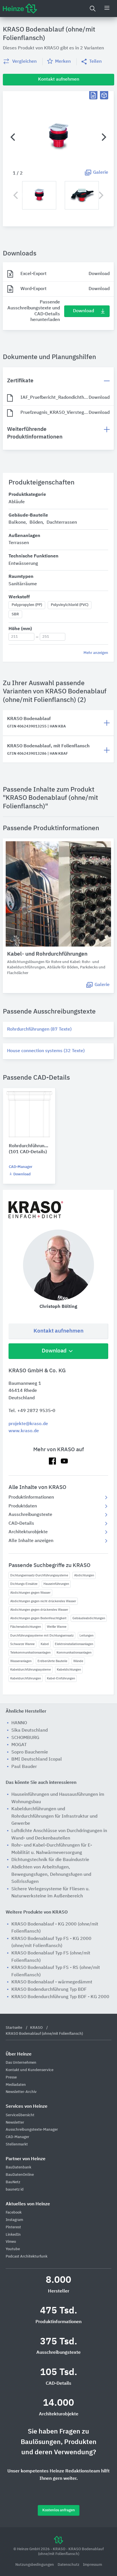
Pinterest (13, 2227)
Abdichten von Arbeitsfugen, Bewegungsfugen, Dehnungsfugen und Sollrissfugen (51, 1875)
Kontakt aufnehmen (58, 1331)
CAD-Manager (21, 1167)
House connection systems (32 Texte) (46, 1051)
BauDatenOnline (20, 2175)
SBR (15, 614)
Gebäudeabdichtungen (89, 1618)
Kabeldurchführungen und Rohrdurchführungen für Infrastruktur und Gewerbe (54, 1816)
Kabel (45, 1644)
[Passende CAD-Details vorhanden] (104, 95)
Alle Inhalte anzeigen (31, 1541)
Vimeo (11, 2242)
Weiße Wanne (57, 1627)
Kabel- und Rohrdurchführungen (47, 954)
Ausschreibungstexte (30, 1515)
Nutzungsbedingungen (35, 2565)
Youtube (13, 2249)
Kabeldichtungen (69, 1670)
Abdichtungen (84, 1575)
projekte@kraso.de (28, 1424)
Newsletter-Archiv (21, 2092)
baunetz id (15, 2190)
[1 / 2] (58, 137)
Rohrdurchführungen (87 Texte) (39, 1029)
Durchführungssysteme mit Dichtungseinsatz (42, 1636)
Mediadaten (16, 2085)
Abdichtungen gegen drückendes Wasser (39, 1610)
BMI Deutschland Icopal (37, 1759)
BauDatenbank (18, 2167)
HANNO (19, 1723)
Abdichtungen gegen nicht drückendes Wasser (43, 1601)
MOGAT (19, 1745)
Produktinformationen (31, 1497)
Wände (78, 1661)
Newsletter (15, 2123)
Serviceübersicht (20, 2115)
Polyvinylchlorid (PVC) (70, 605)
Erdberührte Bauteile (52, 1661)
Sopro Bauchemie (30, 1752)
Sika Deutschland (30, 1730)
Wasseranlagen (21, 1661)
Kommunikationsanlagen (74, 1653)
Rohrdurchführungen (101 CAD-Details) (29, 1149)
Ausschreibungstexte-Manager (32, 2130)
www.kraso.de (24, 1431)
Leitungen (86, 1636)
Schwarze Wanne (22, 1644)
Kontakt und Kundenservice (30, 2070)
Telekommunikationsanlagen (30, 1653)
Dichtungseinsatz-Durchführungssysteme (39, 1575)
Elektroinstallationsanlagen (74, 1644)
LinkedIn (13, 2235)
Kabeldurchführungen (26, 1678)
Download (83, 311)
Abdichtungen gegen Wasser (30, 1593)
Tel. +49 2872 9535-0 (32, 1411)
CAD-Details (21, 1524)
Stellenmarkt (17, 2144)
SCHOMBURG (25, 1738)
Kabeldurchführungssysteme (31, 1670)
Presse (11, 2077)
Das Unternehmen (21, 2063)
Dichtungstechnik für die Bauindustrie (50, 1860)
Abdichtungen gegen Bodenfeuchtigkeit (38, 1618)
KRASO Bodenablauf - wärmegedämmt (52, 1982)
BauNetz (13, 2182)
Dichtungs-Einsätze (24, 1584)
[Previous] (13, 137)
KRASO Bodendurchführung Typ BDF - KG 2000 (60, 1997)
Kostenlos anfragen (59, 2510)
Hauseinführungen (56, 1584)
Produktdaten (23, 1506)
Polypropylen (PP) (27, 605)
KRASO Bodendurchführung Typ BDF (49, 1990)
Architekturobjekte (28, 1532)
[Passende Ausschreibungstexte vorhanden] (93, 95)
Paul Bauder (24, 1767)
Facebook (14, 2213)
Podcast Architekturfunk (27, 2257)
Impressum (92, 2565)
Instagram (14, 2220)
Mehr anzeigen (96, 653)
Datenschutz (69, 2565)
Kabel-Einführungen (61, 1678)
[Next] (103, 137)
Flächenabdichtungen (26, 1627)
